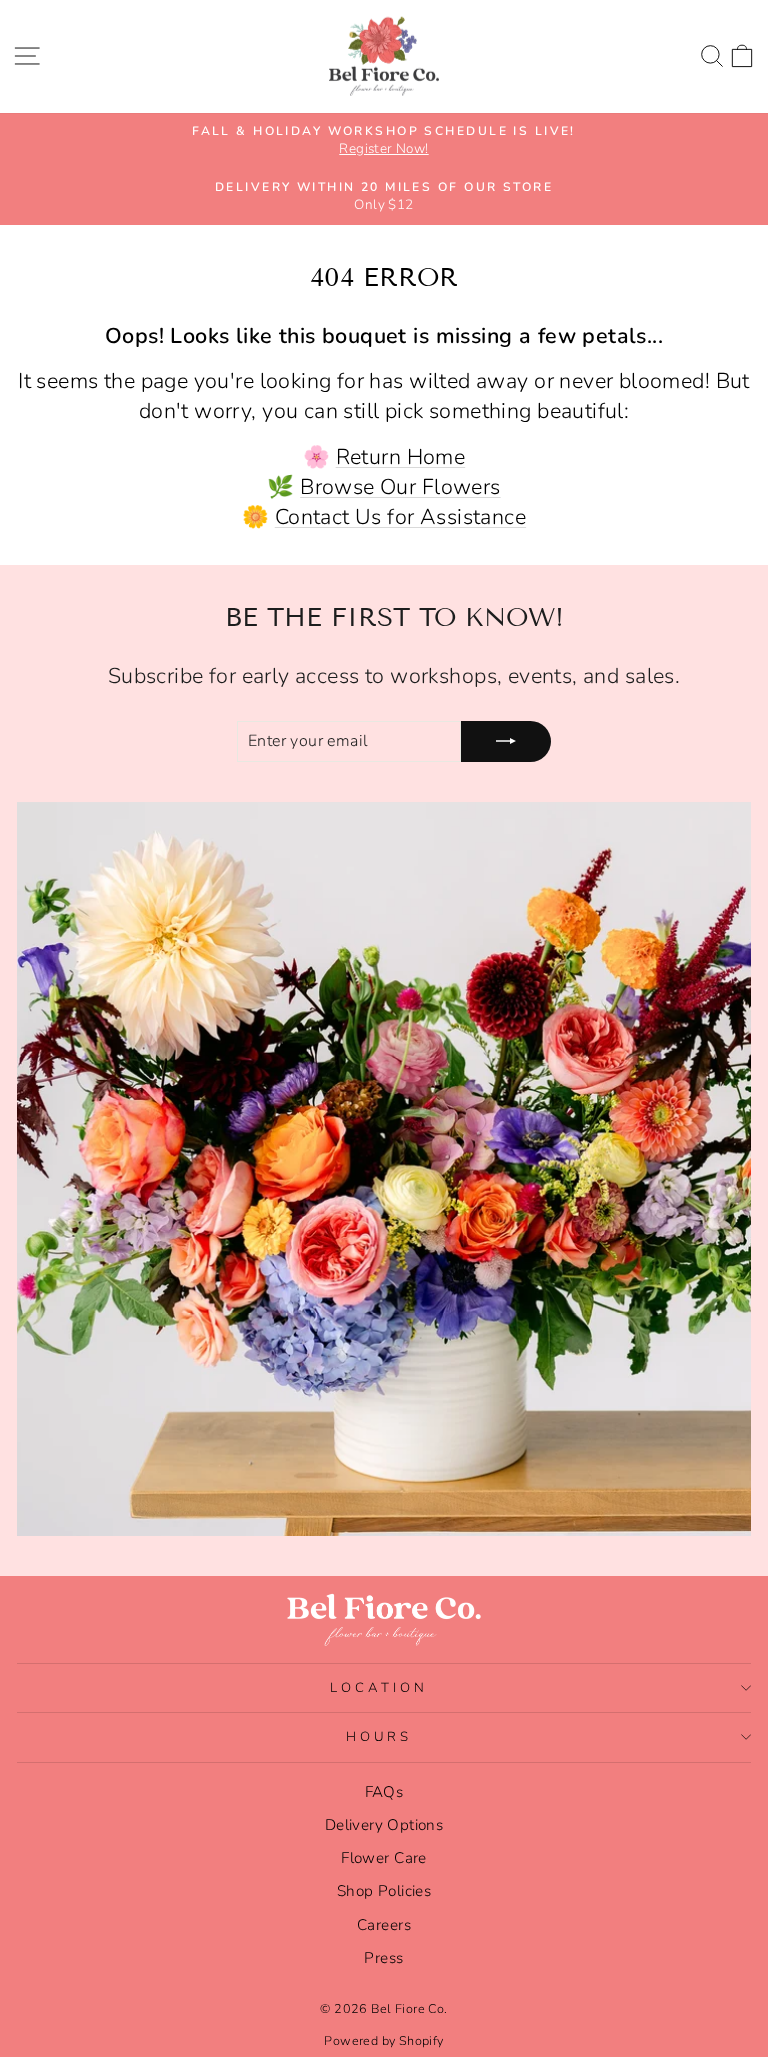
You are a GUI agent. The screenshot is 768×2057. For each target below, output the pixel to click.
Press (383, 1958)
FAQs (384, 1792)
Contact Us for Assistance (400, 517)
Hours (379, 1737)
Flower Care (384, 1858)
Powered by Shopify (383, 2040)
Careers (384, 1925)
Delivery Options (384, 1825)
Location (379, 1688)
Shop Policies (384, 1891)
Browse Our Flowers (400, 487)
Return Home (401, 457)
